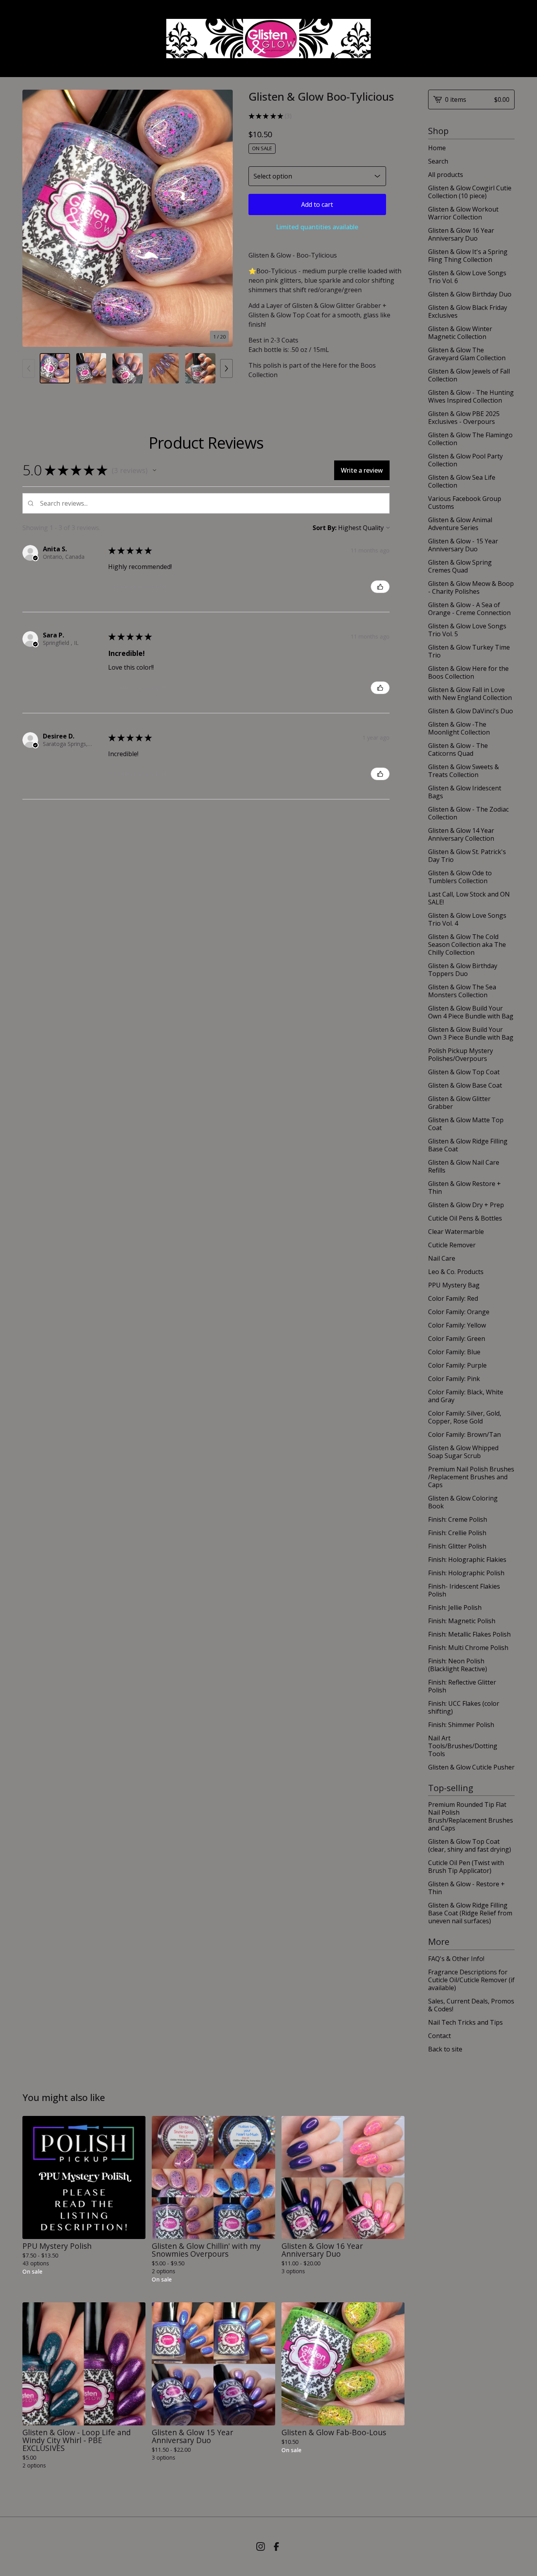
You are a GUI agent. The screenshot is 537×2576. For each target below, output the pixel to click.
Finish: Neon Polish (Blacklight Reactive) (458, 1665)
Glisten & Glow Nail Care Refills (464, 1166)
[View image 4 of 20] (164, 368)
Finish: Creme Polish (458, 1519)
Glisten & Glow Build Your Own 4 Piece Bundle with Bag (471, 1012)
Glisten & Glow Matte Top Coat (466, 1124)
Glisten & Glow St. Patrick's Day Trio (467, 856)
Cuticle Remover (452, 1245)
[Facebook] (276, 2547)
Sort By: (325, 528)
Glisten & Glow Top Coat (464, 1072)
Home (437, 148)
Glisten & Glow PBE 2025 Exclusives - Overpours (464, 418)
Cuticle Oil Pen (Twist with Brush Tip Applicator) (466, 1867)
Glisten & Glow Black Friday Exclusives (468, 311)
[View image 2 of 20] (91, 368)
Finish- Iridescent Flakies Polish (464, 1590)
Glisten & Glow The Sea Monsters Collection (462, 991)
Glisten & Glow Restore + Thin (464, 1188)
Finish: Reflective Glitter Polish (462, 1686)
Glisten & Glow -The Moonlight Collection (459, 728)
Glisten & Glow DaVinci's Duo (471, 711)
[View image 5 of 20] (200, 368)
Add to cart (317, 204)
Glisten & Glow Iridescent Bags (465, 792)
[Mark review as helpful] (380, 587)
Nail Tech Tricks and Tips (465, 2022)
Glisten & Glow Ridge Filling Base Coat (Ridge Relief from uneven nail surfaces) (470, 1913)
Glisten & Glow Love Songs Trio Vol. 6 (467, 277)
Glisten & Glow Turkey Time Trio (469, 651)
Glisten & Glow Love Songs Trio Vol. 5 (467, 630)
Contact (440, 2036)
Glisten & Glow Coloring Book (463, 1502)
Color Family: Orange (459, 1312)
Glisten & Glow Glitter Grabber (459, 1103)
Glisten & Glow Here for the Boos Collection (468, 672)
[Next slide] (222, 218)
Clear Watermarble (456, 1232)
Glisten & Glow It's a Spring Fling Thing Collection (468, 256)
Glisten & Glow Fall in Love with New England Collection (470, 694)
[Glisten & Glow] (268, 39)
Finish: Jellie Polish (455, 1607)
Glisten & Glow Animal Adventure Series (460, 524)
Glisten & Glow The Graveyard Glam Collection (467, 354)
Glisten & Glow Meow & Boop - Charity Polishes (471, 587)
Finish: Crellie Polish (457, 1533)
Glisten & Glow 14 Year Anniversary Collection (461, 834)
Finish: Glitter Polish (457, 1546)
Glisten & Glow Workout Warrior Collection (463, 213)
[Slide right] (226, 368)
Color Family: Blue (454, 1352)
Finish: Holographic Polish (466, 1573)
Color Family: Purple (457, 1365)
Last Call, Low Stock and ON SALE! (469, 898)
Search (438, 161)
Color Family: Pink (454, 1379)
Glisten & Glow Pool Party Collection (465, 460)
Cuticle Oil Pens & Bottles (465, 1218)
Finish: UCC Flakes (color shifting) (464, 1707)
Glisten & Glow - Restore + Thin (466, 1888)
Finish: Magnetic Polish (462, 1621)
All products (446, 175)
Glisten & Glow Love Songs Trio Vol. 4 (467, 919)
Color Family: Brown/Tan (464, 1434)
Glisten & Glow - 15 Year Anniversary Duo (463, 545)
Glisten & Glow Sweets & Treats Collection (463, 771)
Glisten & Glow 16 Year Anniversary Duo (461, 234)
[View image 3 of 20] (128, 368)
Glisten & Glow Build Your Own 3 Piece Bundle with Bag (471, 1033)
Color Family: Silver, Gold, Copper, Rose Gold (465, 1417)
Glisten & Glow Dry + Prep (466, 1205)
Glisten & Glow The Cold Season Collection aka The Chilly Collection (467, 945)
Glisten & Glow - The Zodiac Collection (468, 813)
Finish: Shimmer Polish (461, 1725)
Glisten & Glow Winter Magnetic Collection (460, 333)
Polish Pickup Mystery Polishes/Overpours (461, 1055)
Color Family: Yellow (457, 1325)
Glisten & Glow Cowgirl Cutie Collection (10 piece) (470, 192)
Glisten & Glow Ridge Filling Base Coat (468, 1145)
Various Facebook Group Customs (465, 503)
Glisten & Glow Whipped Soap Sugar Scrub (463, 1452)
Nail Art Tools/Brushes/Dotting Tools (463, 1746)
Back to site (445, 2049)
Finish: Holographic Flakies (467, 1560)
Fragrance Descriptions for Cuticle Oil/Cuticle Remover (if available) (471, 1980)
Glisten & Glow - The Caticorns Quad (458, 749)
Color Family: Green (457, 1339)
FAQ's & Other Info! (456, 1959)
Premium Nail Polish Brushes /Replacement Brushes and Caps (471, 1477)
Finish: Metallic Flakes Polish (469, 1634)
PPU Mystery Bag (454, 1285)
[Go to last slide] (33, 218)
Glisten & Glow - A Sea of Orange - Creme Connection (469, 609)
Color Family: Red (453, 1298)
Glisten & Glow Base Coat (465, 1085)
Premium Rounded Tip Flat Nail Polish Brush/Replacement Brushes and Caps (471, 1816)
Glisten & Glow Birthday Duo (470, 294)
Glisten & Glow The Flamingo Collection (470, 439)
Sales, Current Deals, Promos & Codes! (471, 2005)
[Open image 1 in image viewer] (128, 218)
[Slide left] (29, 368)
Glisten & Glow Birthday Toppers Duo (463, 970)
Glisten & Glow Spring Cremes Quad (460, 566)
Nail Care (442, 1258)
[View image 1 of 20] (55, 368)
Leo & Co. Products (456, 1272)
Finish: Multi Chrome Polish (468, 1648)
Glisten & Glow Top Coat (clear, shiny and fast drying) (470, 1845)
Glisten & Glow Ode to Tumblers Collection (460, 877)
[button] (154, 470)
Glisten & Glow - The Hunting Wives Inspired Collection (471, 396)
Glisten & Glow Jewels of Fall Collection (469, 375)
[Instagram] (261, 2547)
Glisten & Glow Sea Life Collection (462, 481)
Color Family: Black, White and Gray (466, 1396)
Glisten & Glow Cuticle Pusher (471, 1767)
